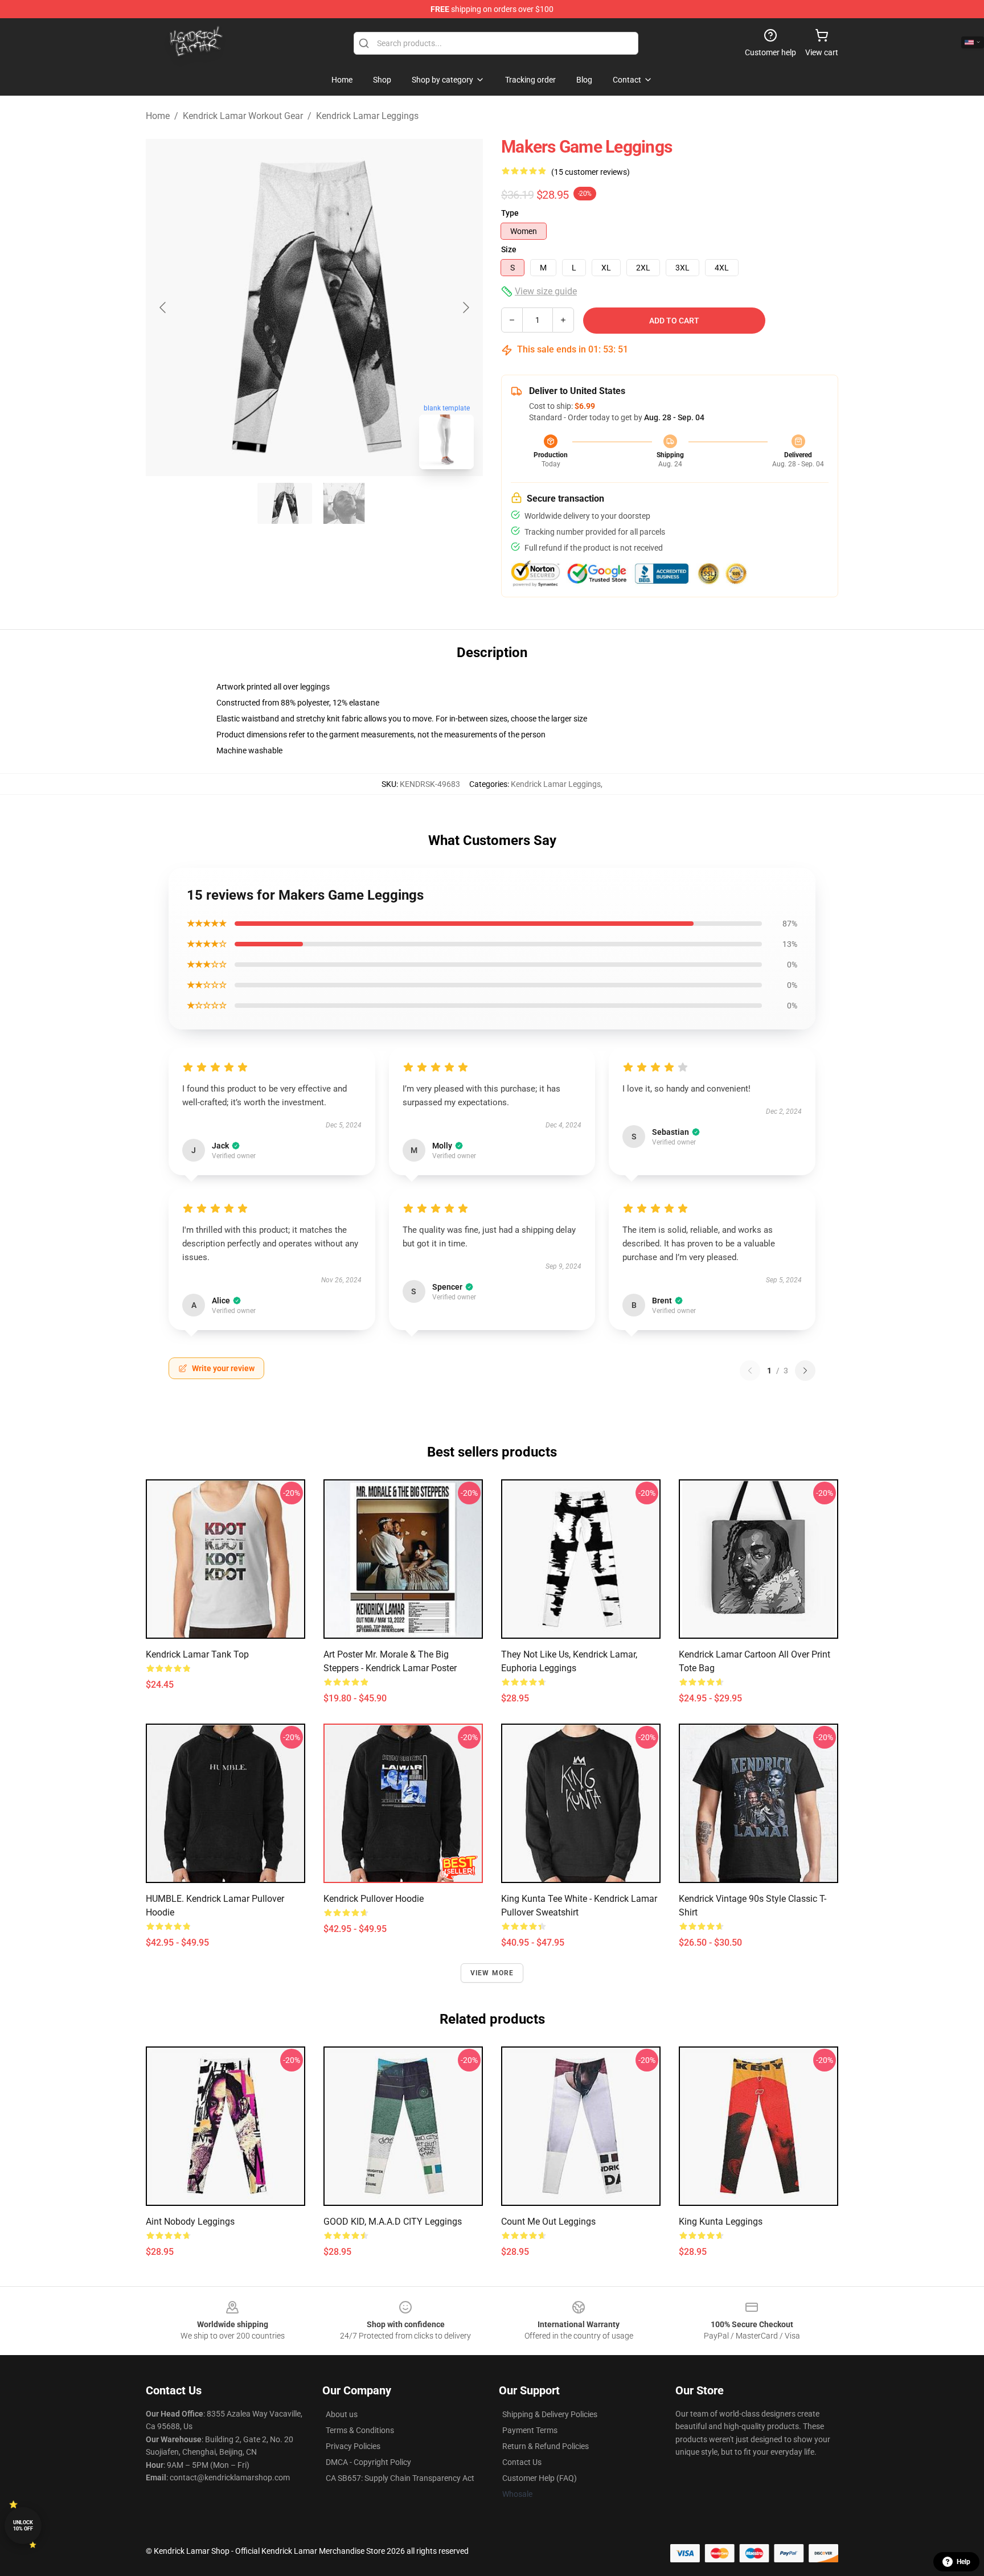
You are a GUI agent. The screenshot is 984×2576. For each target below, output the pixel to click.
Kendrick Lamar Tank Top (197, 1654)
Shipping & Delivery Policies (550, 2414)
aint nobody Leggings (190, 2222)
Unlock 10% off (23, 2526)
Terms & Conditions (360, 2430)
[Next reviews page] (805, 1371)
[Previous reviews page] (750, 1371)
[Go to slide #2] (344, 503)
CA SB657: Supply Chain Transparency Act (400, 2478)
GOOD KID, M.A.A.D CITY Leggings (393, 2222)
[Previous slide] (163, 307)
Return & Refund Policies (546, 2446)
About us (342, 2414)
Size (509, 249)
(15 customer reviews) (591, 172)
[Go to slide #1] (285, 503)
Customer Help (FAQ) (540, 2478)
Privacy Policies (353, 2446)
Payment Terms (530, 2430)
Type (510, 213)
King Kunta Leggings (721, 2222)
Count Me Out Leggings (548, 2222)
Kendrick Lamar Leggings (367, 116)
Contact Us (522, 2462)
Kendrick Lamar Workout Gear (243, 116)
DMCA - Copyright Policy (368, 2462)
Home (158, 116)
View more (492, 1973)
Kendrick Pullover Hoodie (374, 1899)
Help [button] (963, 2562)
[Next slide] (465, 307)
